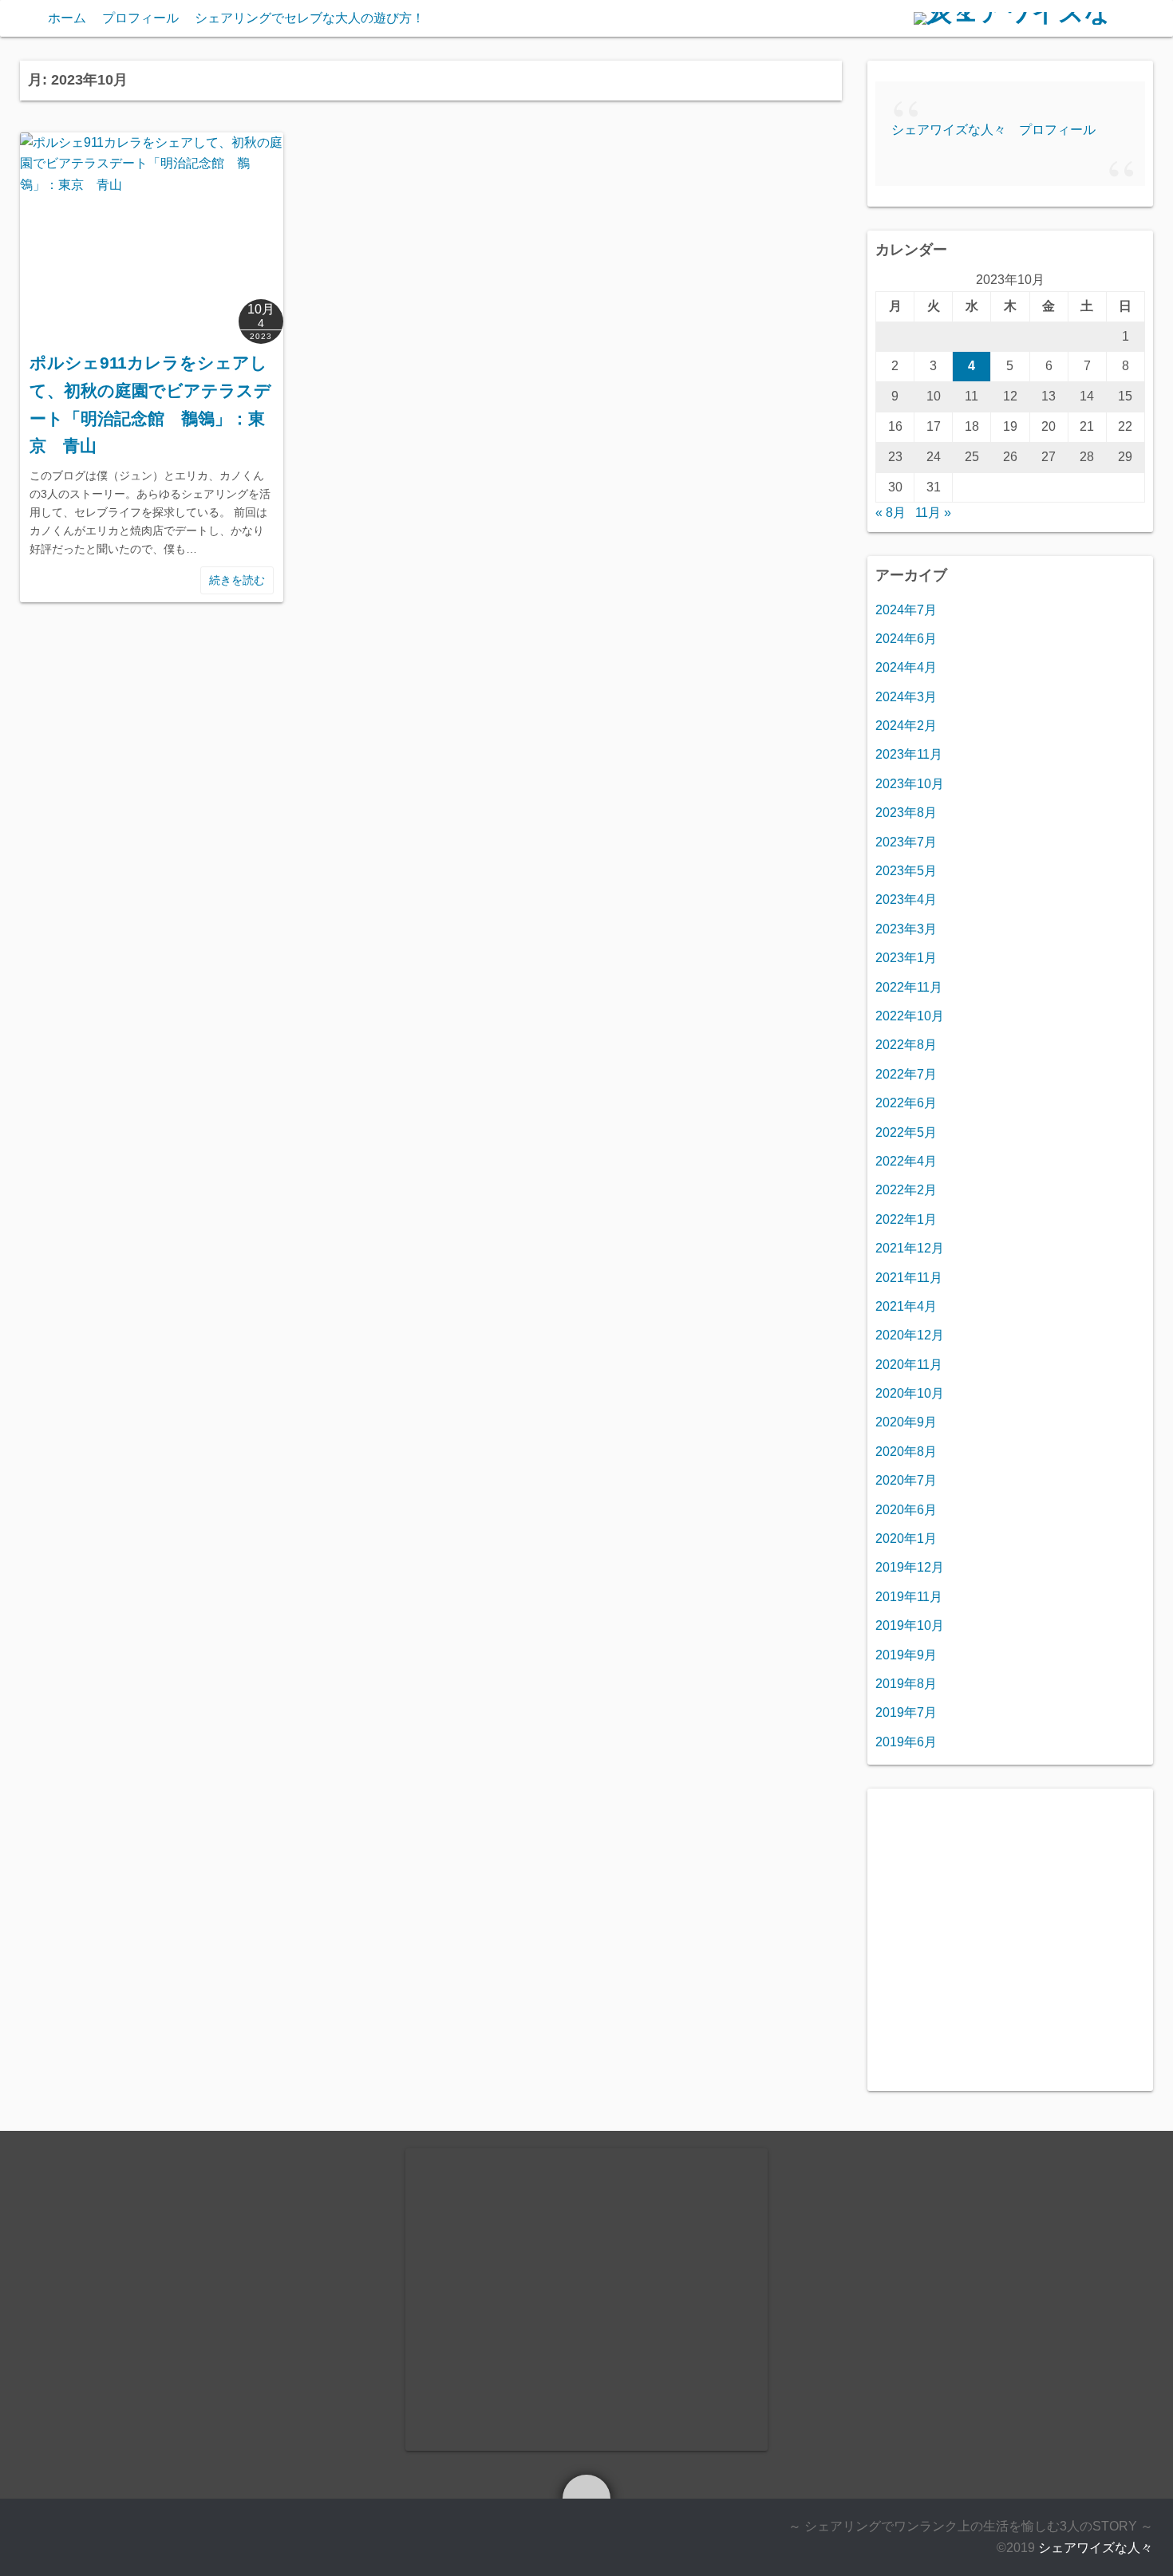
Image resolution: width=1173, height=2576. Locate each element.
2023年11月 (909, 754)
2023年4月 (906, 899)
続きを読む (237, 580)
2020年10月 (910, 1393)
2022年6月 (906, 1103)
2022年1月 (906, 1219)
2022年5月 (906, 1132)
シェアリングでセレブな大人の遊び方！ (310, 18)
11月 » (933, 513)
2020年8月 (906, 1452)
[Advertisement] (1010, 1951)
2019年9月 (906, 1655)
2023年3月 (906, 929)
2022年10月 (910, 1016)
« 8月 (891, 513)
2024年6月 (906, 639)
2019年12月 (910, 1567)
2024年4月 (906, 667)
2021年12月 (910, 1248)
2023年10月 (910, 784)
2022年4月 (906, 1161)
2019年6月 (906, 1742)
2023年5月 (906, 871)
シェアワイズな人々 (1096, 2548)
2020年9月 (906, 1422)
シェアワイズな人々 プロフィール (993, 130)
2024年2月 (906, 726)
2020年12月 (910, 1335)
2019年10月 (910, 1625)
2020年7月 (906, 1480)
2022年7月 (906, 1074)
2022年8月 (906, 1045)
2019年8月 (906, 1684)
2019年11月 (909, 1597)
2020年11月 (909, 1365)
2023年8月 (906, 813)
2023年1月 (906, 958)
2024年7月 (906, 610)
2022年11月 (909, 987)
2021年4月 (906, 1306)
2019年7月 (906, 1712)
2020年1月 (906, 1538)
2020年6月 (906, 1510)
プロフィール (140, 18)
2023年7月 (906, 842)
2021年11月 (909, 1278)
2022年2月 (906, 1190)
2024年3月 (906, 697)
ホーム (67, 18)
